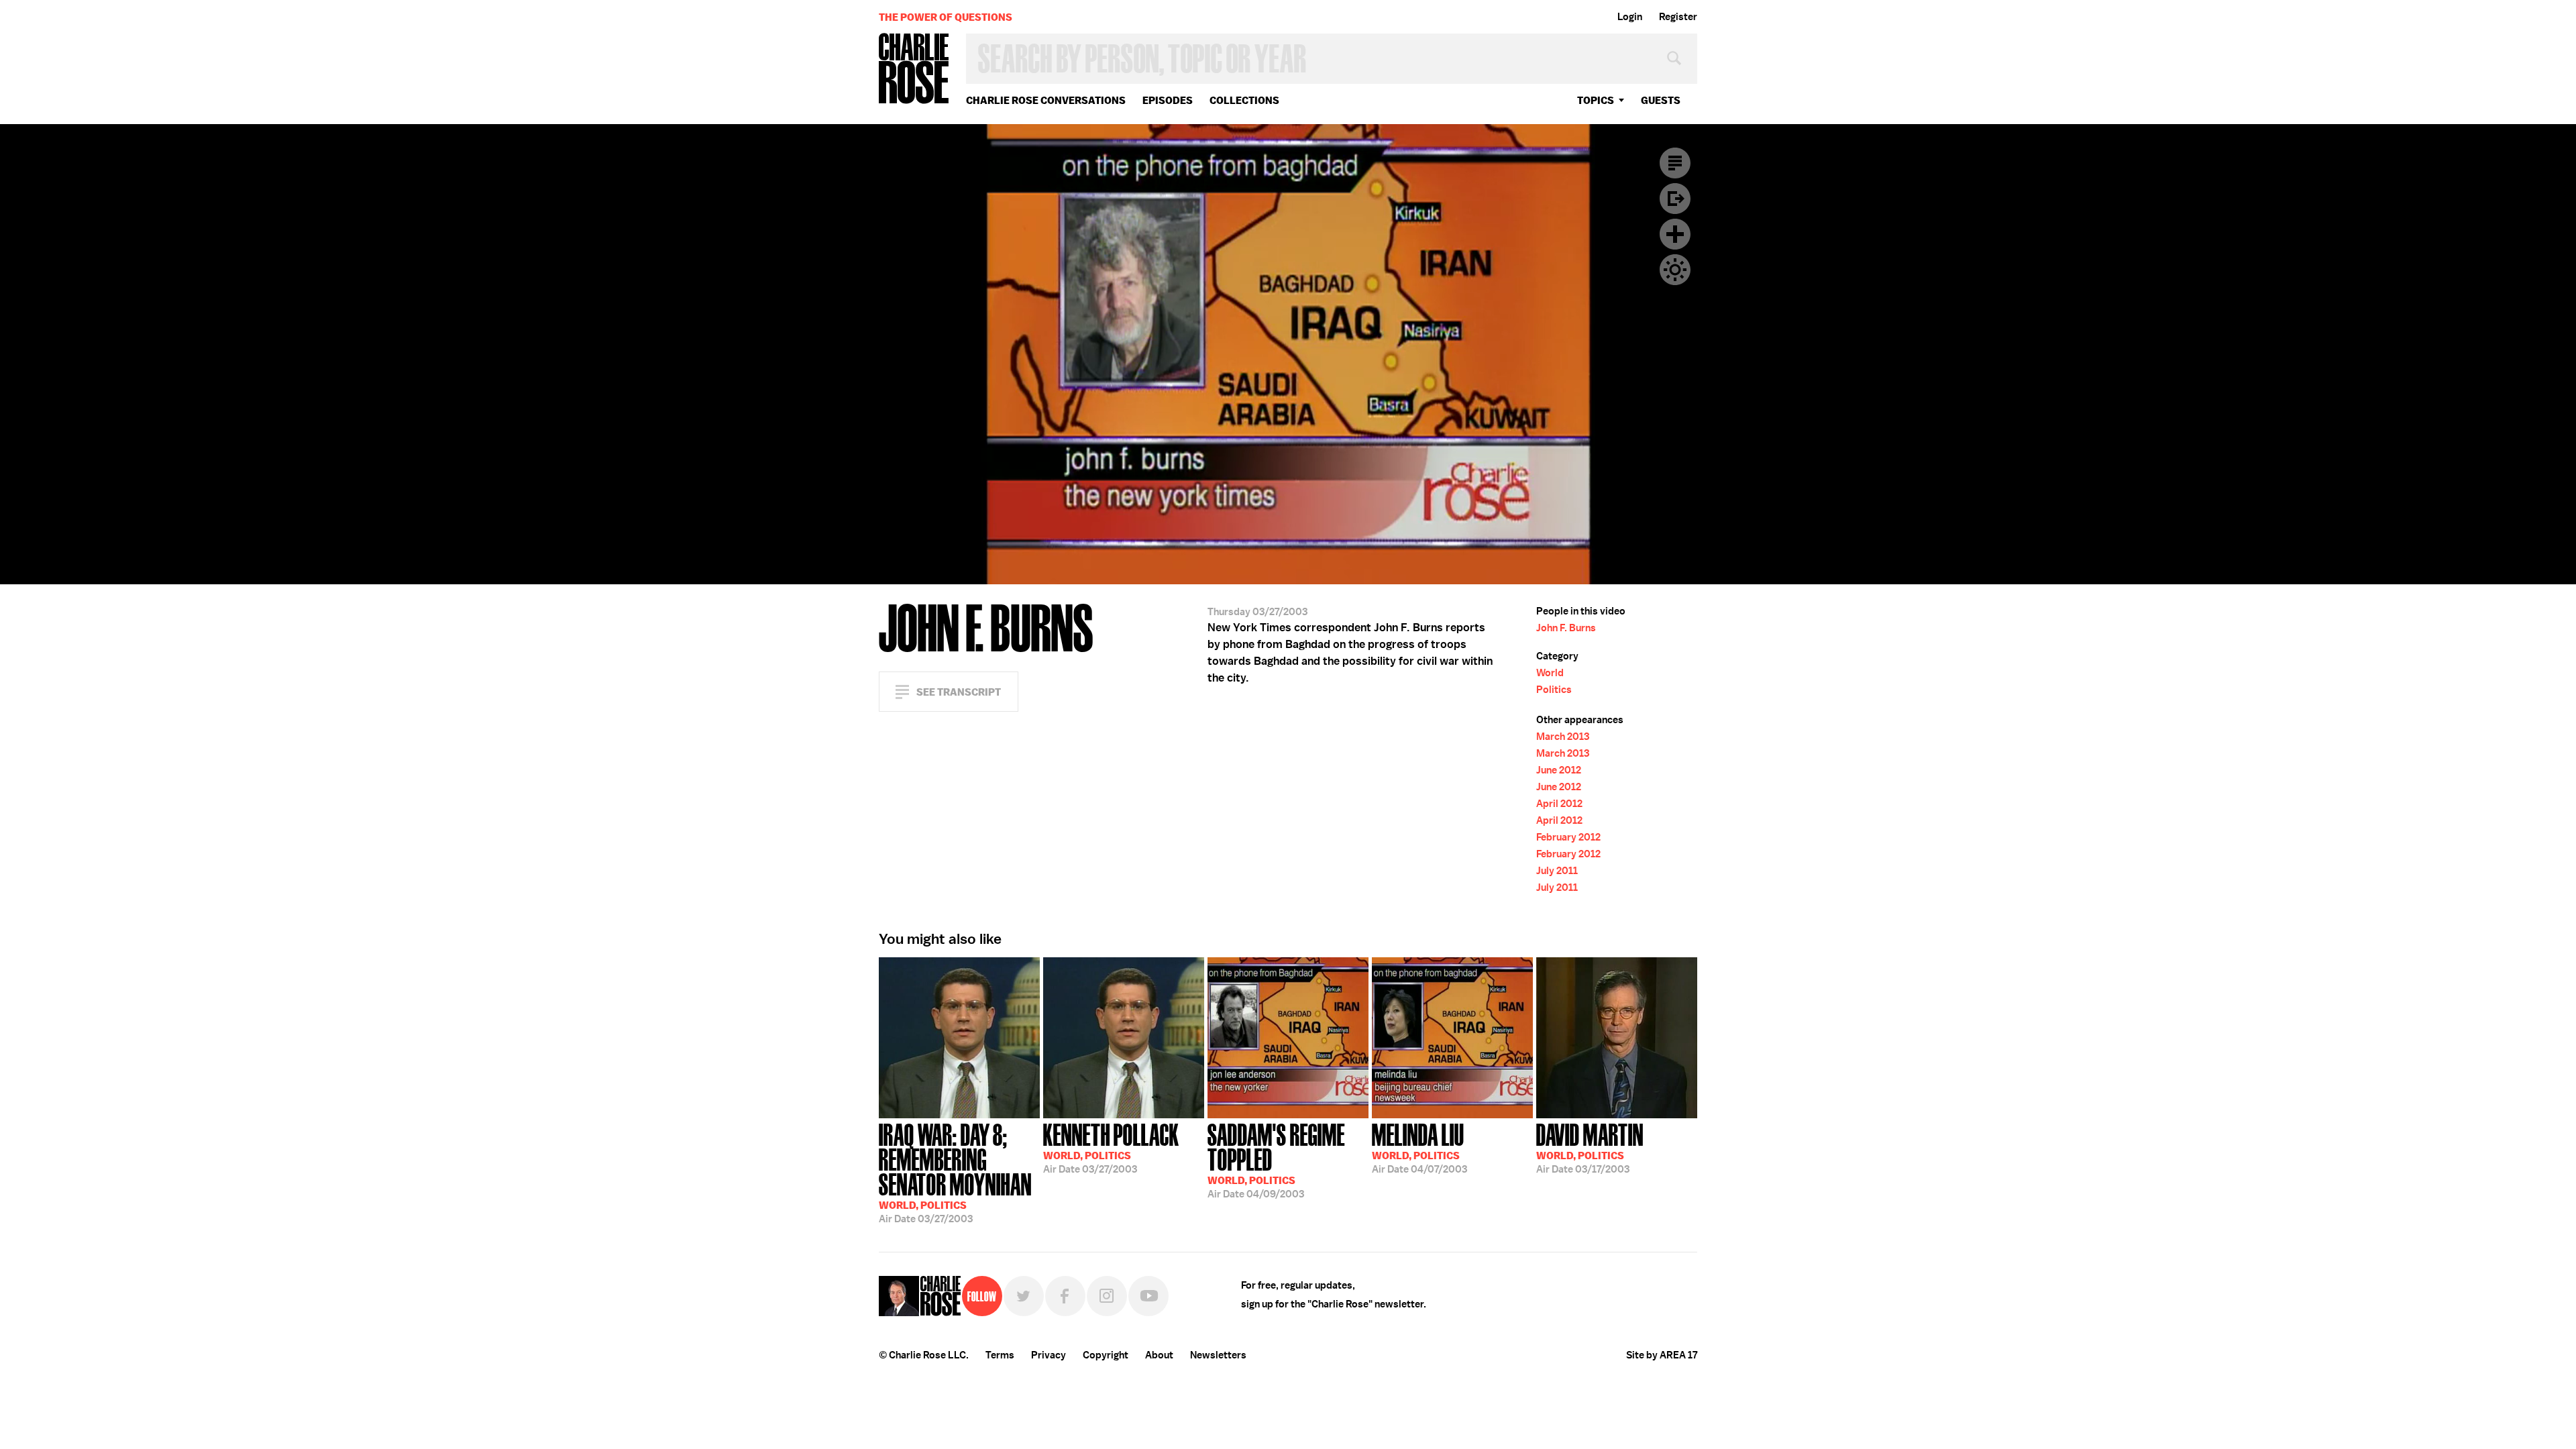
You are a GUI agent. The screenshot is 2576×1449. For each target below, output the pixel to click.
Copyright (1106, 1355)
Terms (1000, 1355)
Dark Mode (1675, 270)
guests (1661, 100)
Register (1678, 17)
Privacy (1049, 1355)
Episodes (1168, 100)
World (1550, 673)
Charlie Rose (914, 69)
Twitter (1024, 1296)
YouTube (1148, 1296)
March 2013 (1563, 737)
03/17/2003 (1590, 1147)
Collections (1244, 100)
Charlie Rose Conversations (1046, 100)
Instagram (1107, 1296)
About (1159, 1355)
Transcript (1675, 163)
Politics (1554, 690)
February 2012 (1568, 837)
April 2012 (1559, 804)
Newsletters (1218, 1355)
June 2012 (1559, 770)
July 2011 (1557, 871)
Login (1630, 17)
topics (1596, 100)
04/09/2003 (1276, 1160)
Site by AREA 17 (1662, 1355)
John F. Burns (1566, 628)
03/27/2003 (955, 1172)
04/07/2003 (1419, 1147)
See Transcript (959, 692)
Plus (1675, 234)
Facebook (1065, 1296)
